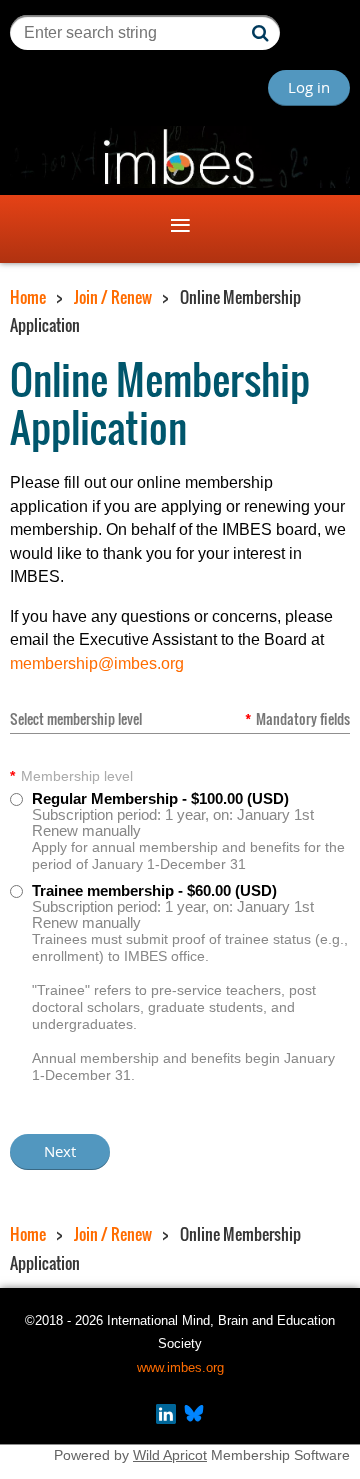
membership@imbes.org (97, 663)
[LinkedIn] (166, 1418)
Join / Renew (113, 297)
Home (28, 297)
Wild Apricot (170, 1455)
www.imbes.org (180, 1367)
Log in (309, 87)
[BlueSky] (194, 1418)
